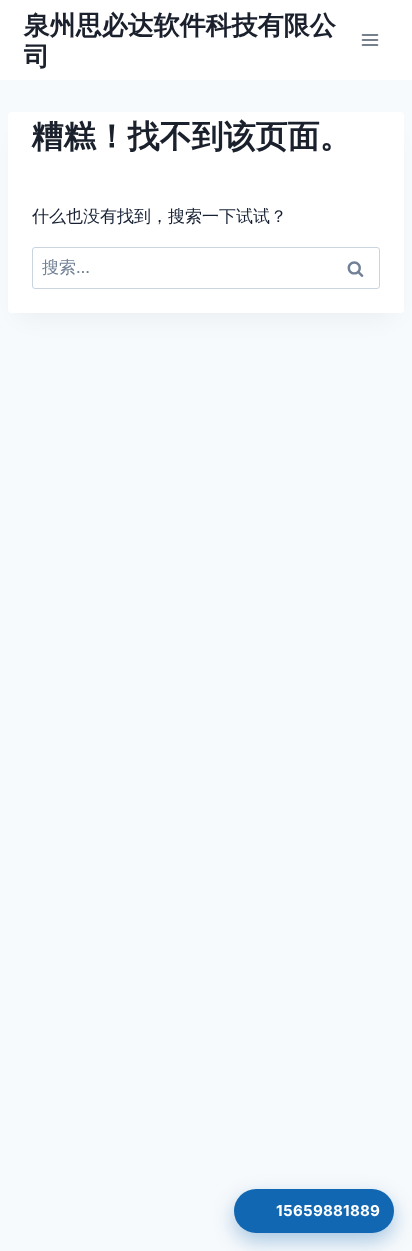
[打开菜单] (369, 39)
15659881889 (328, 1210)
